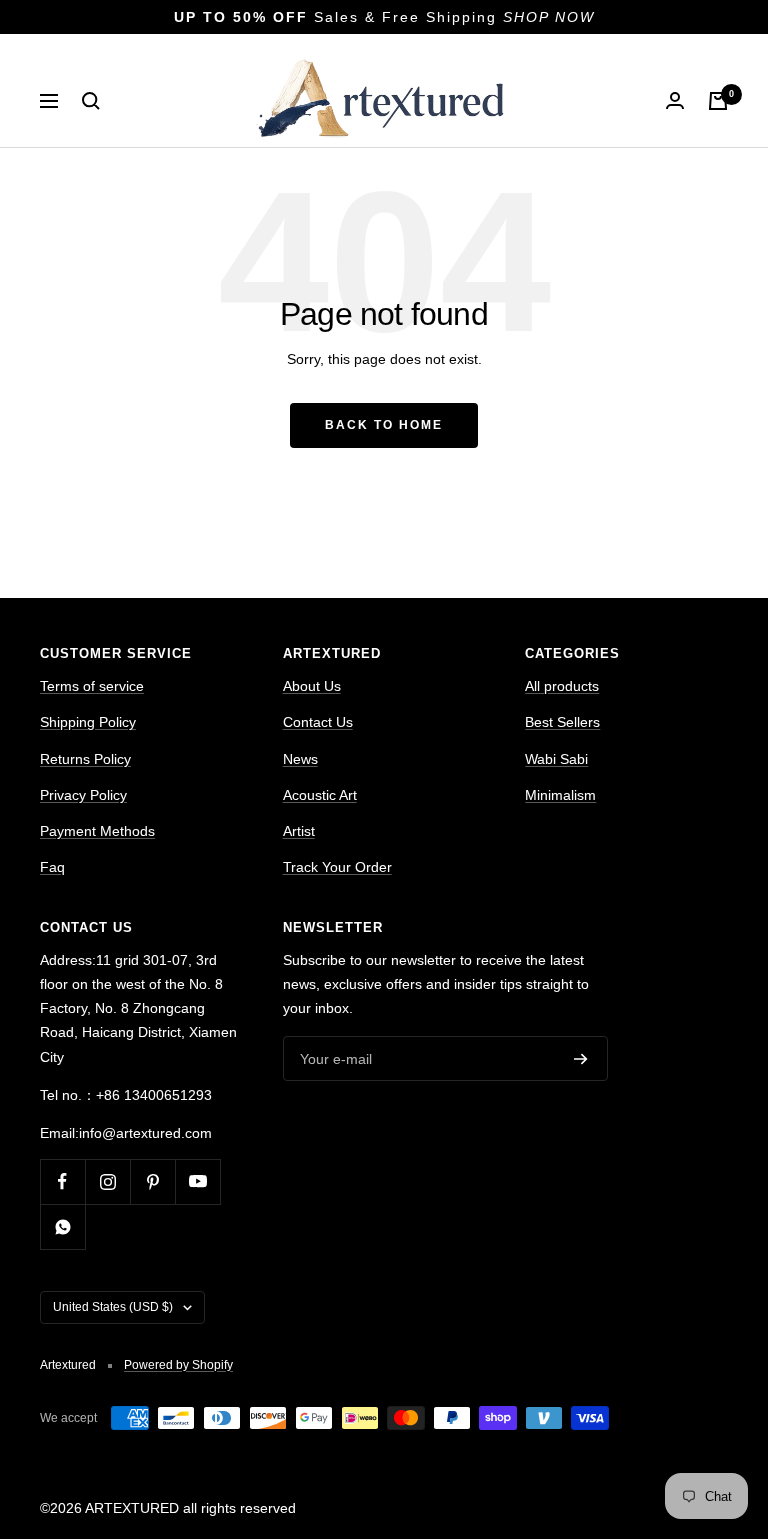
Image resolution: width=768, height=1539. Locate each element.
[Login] (675, 100)
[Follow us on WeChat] (62, 1226)
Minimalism (560, 795)
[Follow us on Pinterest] (152, 1181)
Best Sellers (562, 722)
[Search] (91, 101)
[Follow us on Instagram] (107, 1181)
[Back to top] (684, 1391)
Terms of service (92, 686)
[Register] (581, 1059)
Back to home (384, 425)
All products (562, 686)
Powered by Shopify (178, 1365)
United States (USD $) (113, 1307)
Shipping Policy (88, 722)
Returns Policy (85, 759)
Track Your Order (337, 867)
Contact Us (318, 722)
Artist (299, 831)
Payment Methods (97, 831)
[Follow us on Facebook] (62, 1181)
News (300, 759)
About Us (312, 686)
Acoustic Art (320, 795)
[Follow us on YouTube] (197, 1181)
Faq (52, 867)
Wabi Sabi (556, 759)
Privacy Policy (83, 795)
